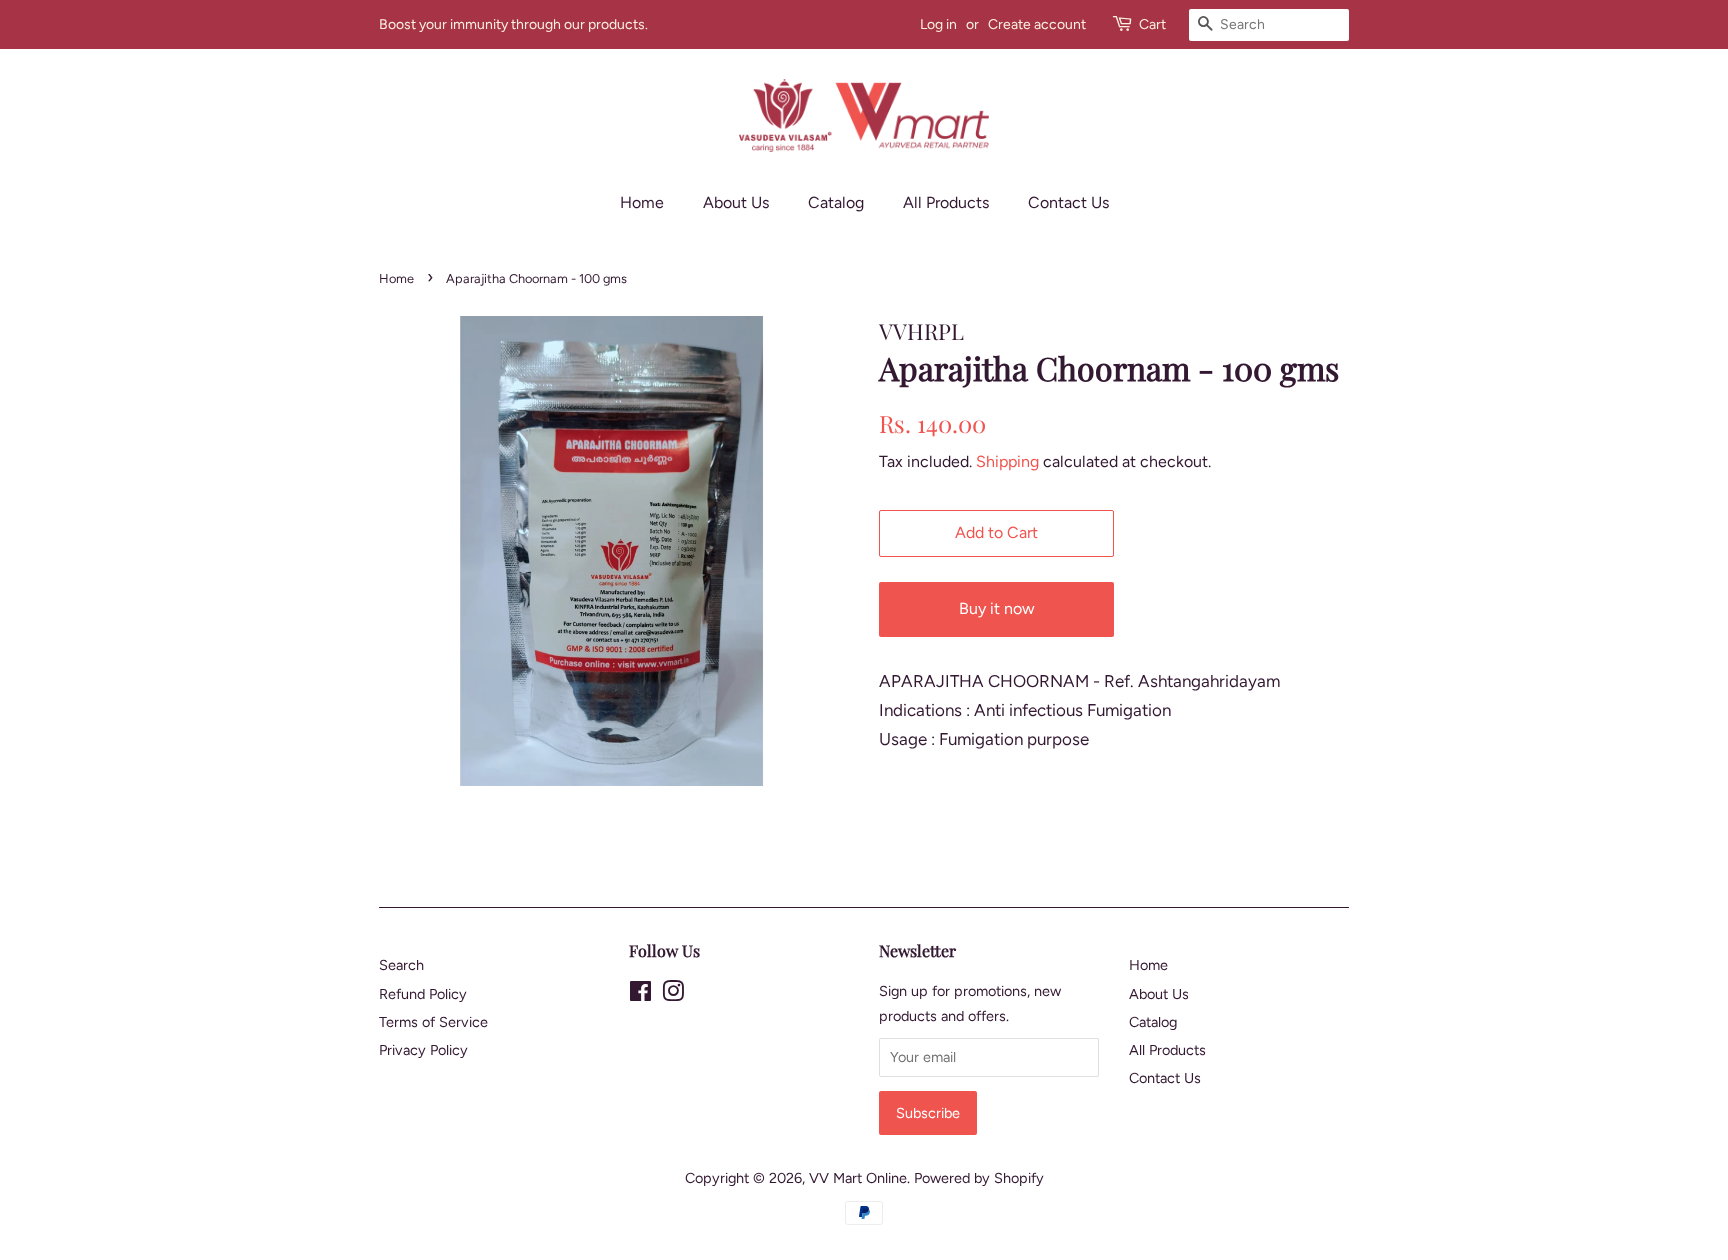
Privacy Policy (423, 1050)
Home (642, 202)
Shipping (1007, 461)
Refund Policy (423, 994)
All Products (946, 202)
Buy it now (997, 608)
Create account (1037, 24)
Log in (938, 24)
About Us (736, 202)
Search (401, 965)
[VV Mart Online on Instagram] (673, 995)
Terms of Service (433, 1022)
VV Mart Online (858, 1178)
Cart (1152, 24)
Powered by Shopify (979, 1178)
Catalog (836, 202)
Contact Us (1068, 202)
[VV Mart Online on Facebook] (640, 995)
